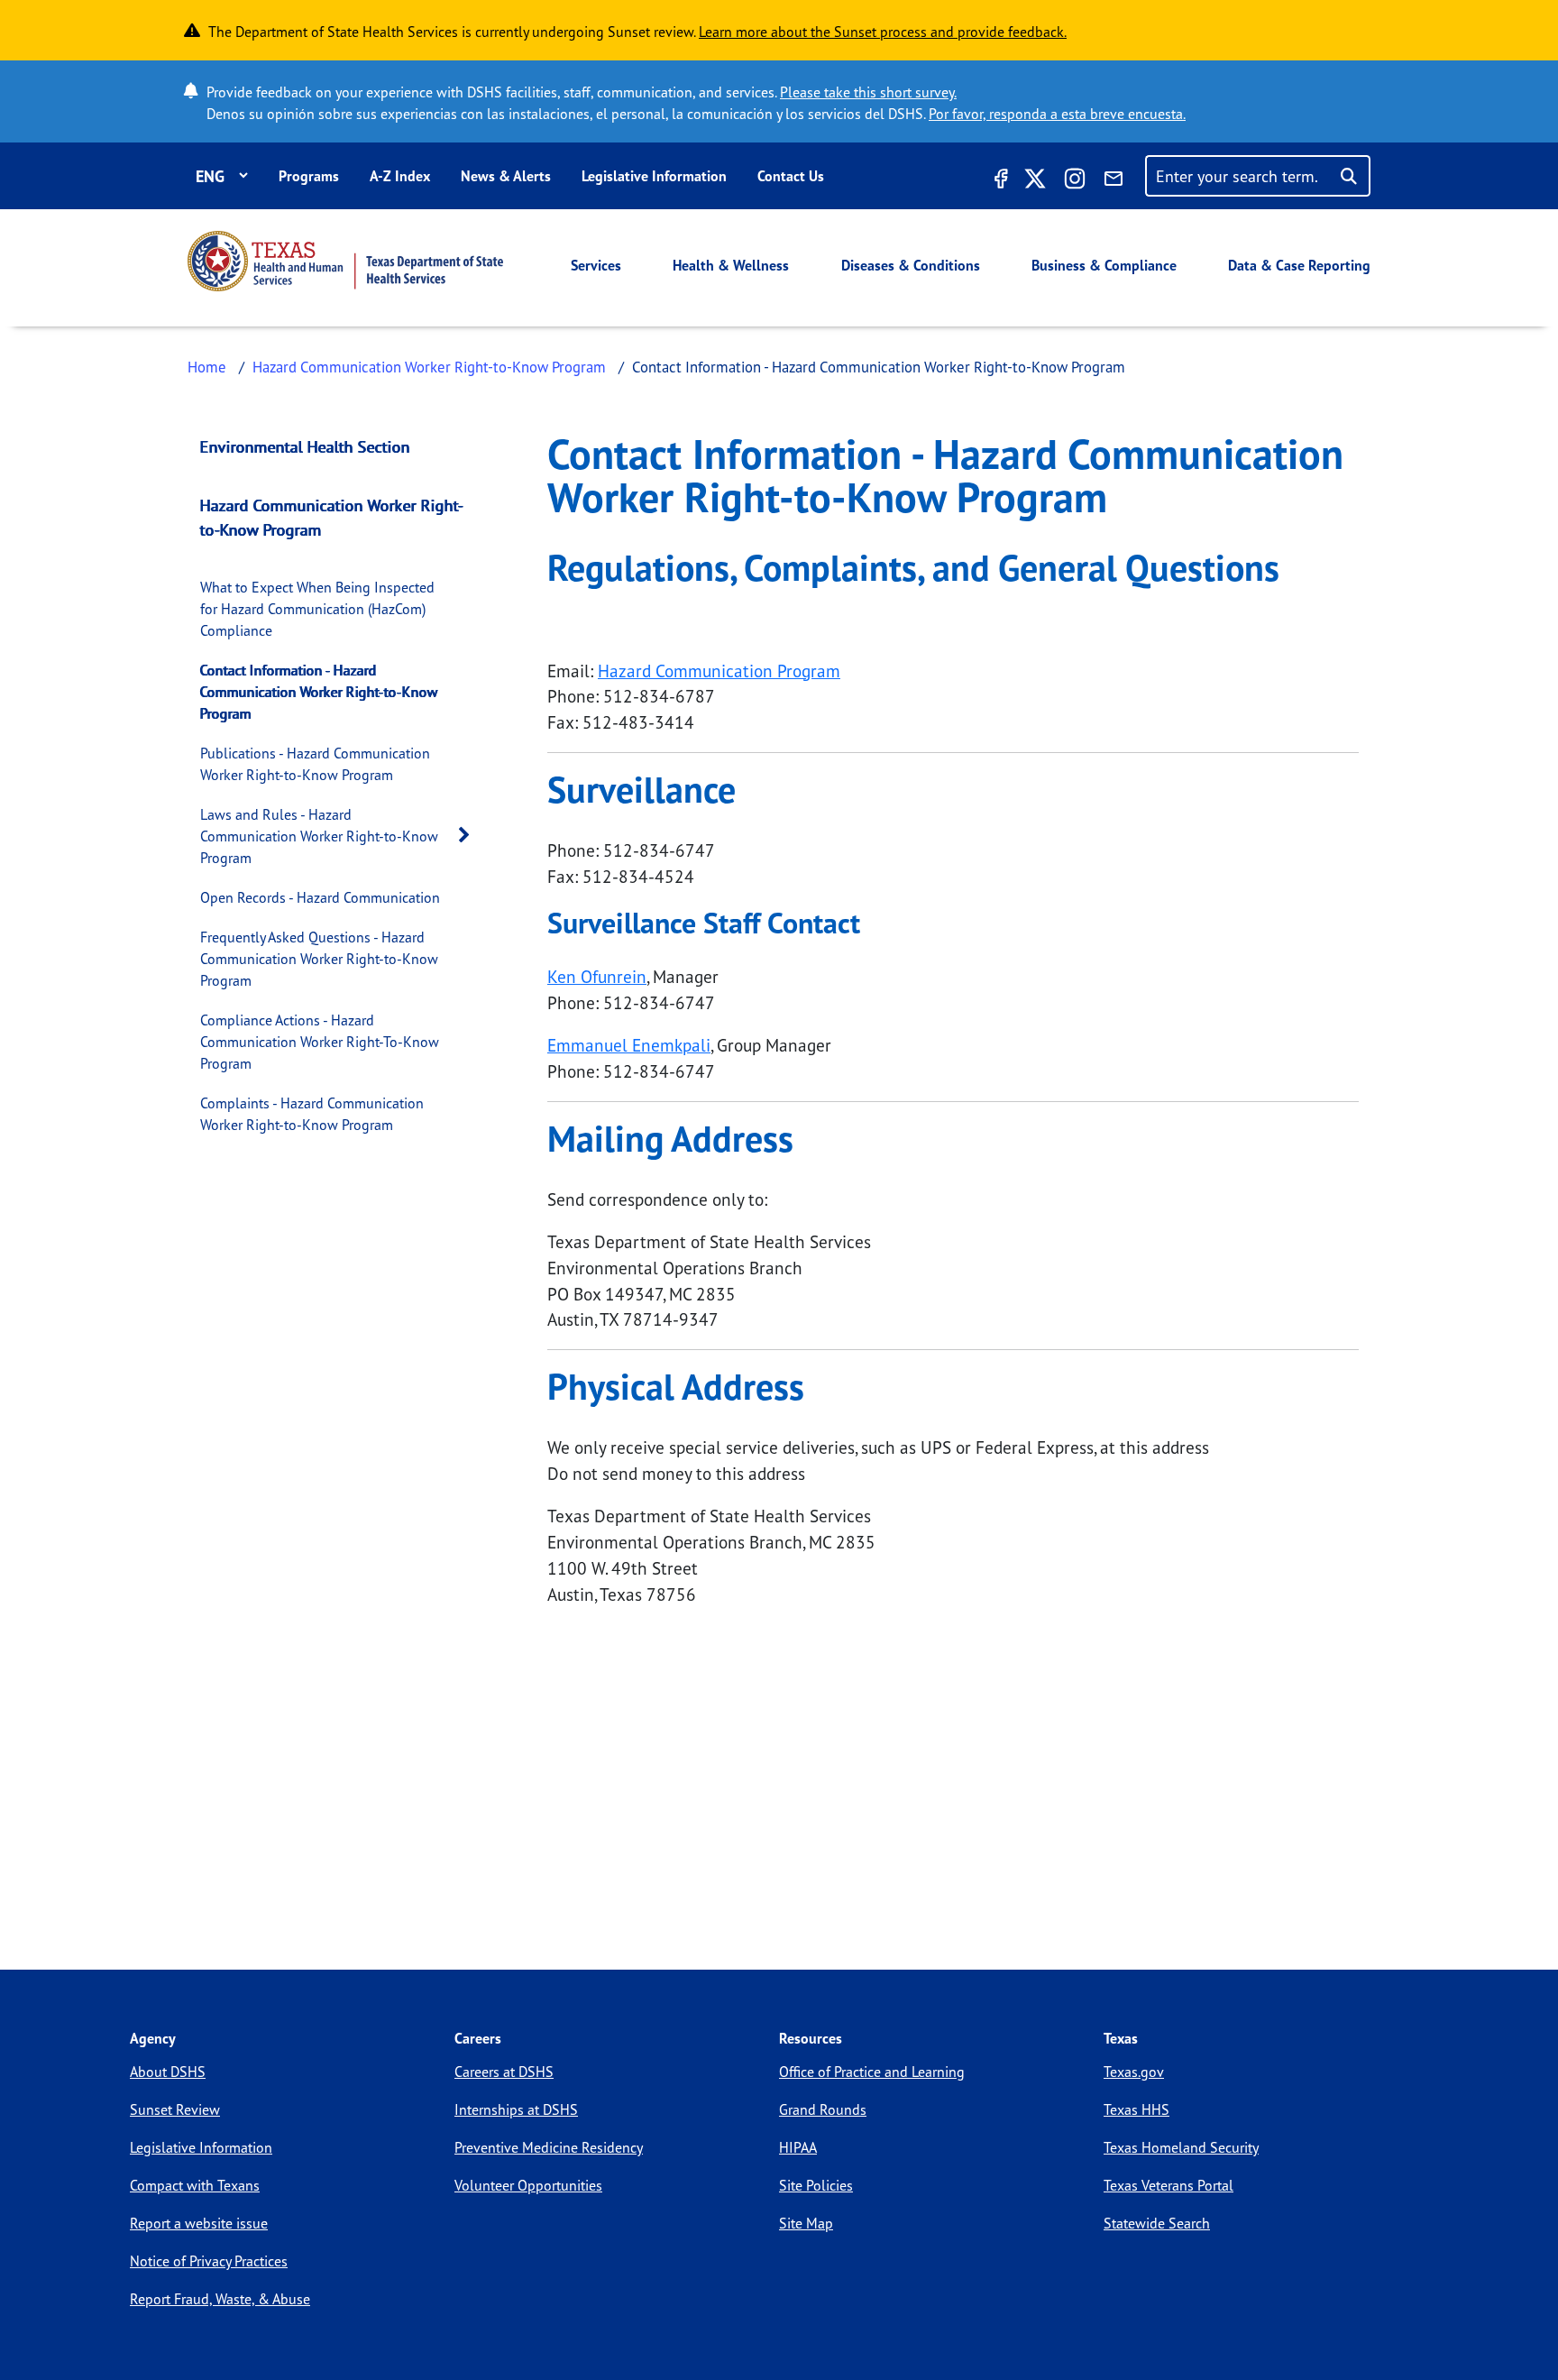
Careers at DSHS (504, 2072)
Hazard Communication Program (719, 671)
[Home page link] (345, 261)
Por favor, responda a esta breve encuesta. (1057, 114)
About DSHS (168, 2072)
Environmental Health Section (305, 446)
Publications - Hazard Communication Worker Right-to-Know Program (315, 764)
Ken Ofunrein (597, 977)
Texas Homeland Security (1181, 2147)
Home (207, 367)
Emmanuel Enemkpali (629, 1045)
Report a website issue (199, 2223)
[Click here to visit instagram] (1075, 181)
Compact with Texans (195, 2185)
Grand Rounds (823, 2109)
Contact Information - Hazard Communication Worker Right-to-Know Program (319, 692)
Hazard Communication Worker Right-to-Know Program (429, 367)
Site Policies (816, 2185)
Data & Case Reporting (1299, 265)
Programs (309, 176)
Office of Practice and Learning (872, 2072)
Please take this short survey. (868, 92)
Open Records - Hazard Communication (320, 897)
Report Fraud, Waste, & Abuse (220, 2299)
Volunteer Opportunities (528, 2185)
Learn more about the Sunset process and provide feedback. (883, 32)
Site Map (806, 2223)
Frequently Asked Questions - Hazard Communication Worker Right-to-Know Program (319, 959)
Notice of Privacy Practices (209, 2261)
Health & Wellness (731, 265)
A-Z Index (400, 176)
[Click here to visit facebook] (999, 181)
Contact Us (791, 176)
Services (596, 265)
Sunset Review (175, 2109)
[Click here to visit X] (1035, 181)
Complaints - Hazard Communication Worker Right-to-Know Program (312, 1114)
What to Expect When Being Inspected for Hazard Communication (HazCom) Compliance (317, 609)
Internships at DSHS (516, 2109)
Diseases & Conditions (911, 265)
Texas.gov (1134, 2072)
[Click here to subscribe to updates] (1114, 181)
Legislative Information (654, 176)
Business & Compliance (1104, 265)
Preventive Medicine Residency (549, 2147)
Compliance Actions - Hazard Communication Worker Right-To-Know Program (320, 1042)
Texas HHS (1136, 2109)
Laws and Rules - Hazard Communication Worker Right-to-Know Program (319, 836)
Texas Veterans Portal (1168, 2185)
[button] (469, 836)
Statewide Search (1157, 2223)
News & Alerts (506, 176)
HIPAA (798, 2147)
